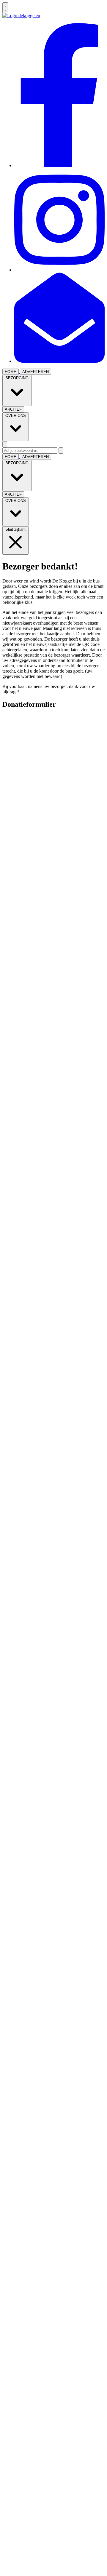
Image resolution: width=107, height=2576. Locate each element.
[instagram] (59, 270)
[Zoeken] (61, 451)
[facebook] (59, 165)
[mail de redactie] (59, 361)
